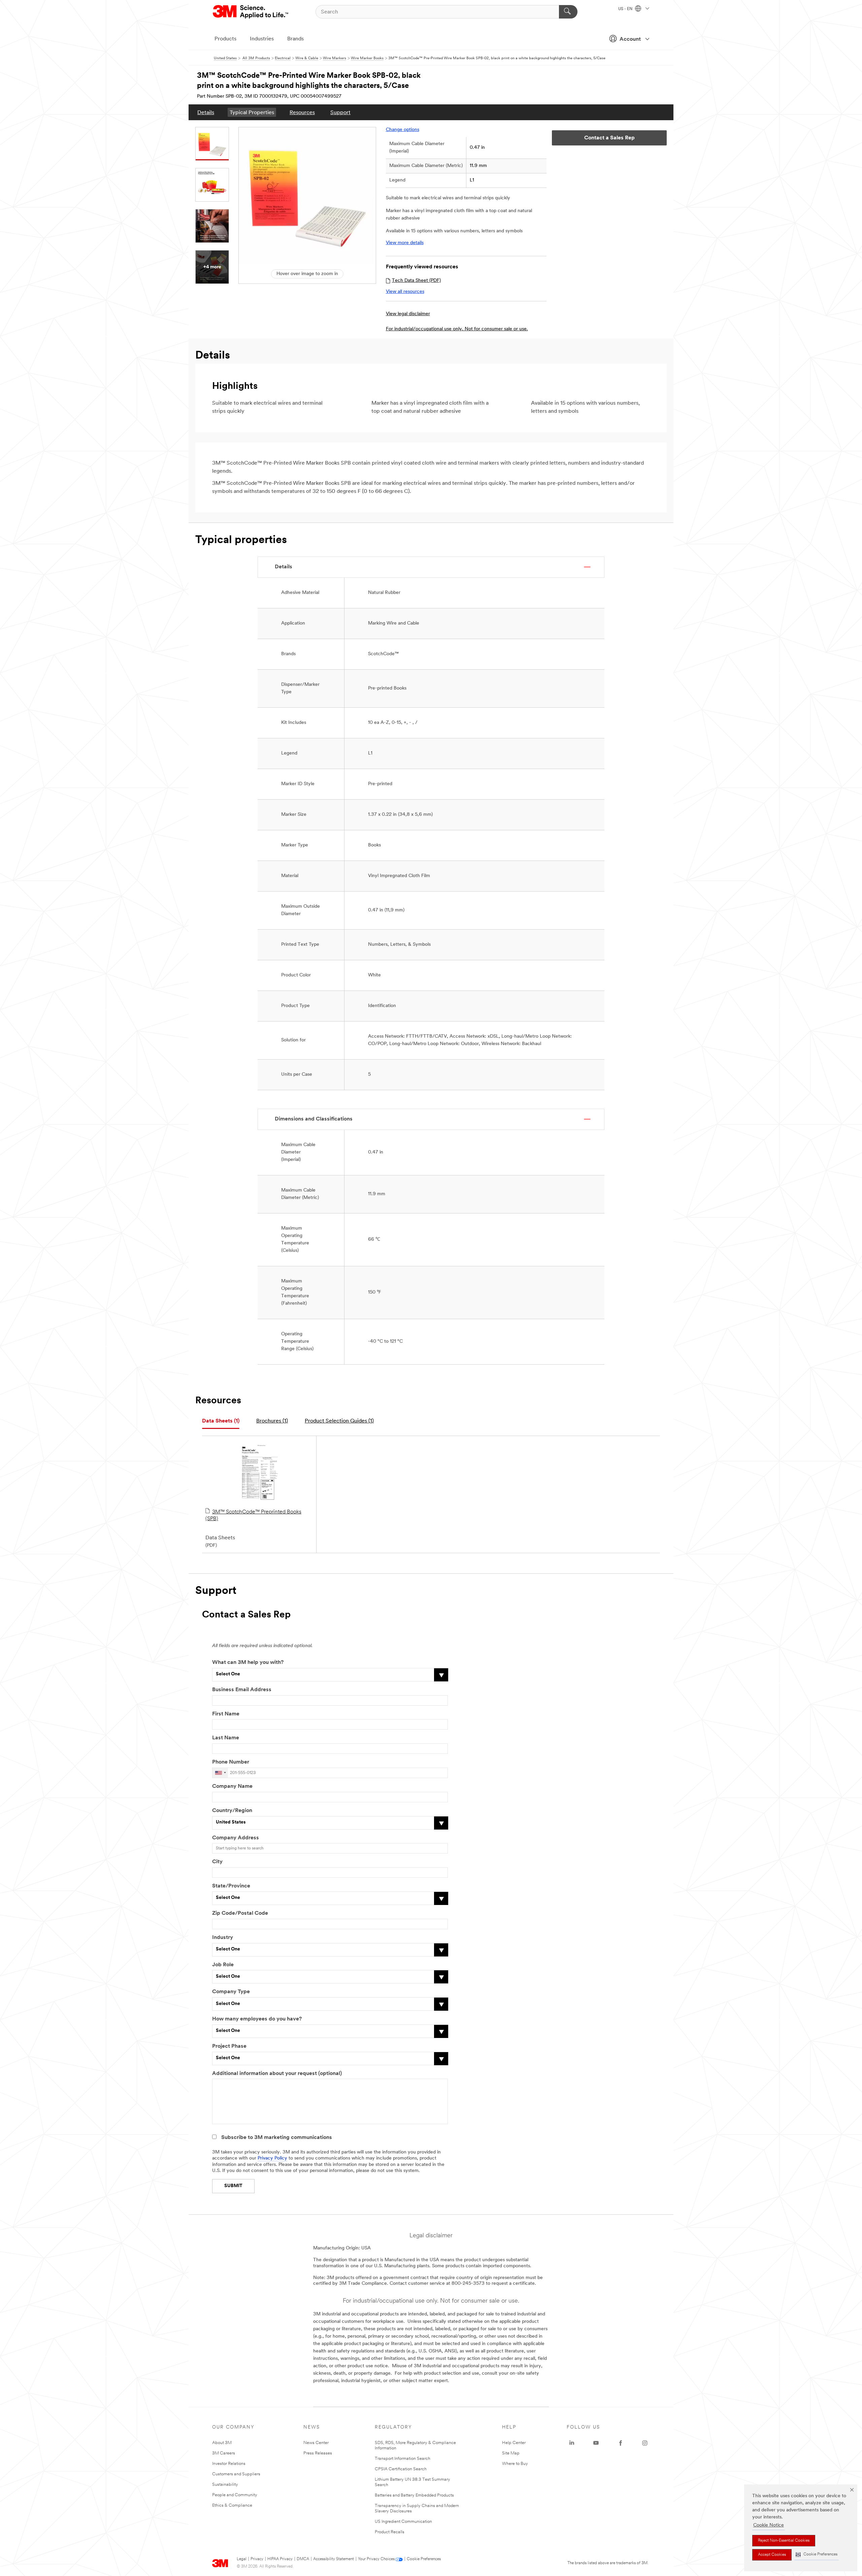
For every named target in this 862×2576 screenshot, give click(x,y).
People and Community (235, 2495)
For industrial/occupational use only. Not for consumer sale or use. (457, 329)
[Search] (568, 12)
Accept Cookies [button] (772, 2555)
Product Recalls (390, 2532)
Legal (242, 2559)
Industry (223, 1938)
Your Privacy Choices (376, 2559)
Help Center (514, 2443)
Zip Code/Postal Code (240, 1913)
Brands (295, 39)
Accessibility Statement (334, 2559)
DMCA (303, 2559)
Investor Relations (229, 2464)
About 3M (222, 2443)
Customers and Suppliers (236, 2474)
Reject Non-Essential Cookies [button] (784, 2541)
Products (225, 39)
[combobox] (220, 1773)
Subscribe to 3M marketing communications (277, 2138)
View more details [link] (405, 243)
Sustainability (225, 2485)
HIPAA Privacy (280, 2559)
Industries (262, 39)
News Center (316, 2443)
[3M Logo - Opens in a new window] (251, 12)
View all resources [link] (405, 292)
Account (630, 39)
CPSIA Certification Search (401, 2469)
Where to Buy (515, 2464)
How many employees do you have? (257, 2019)
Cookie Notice (769, 2525)
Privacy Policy (272, 2158)
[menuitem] (206, 112)
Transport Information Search (403, 2459)
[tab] (221, 1421)
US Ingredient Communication (403, 2522)
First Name (226, 1714)
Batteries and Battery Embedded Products (414, 2495)
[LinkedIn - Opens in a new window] (572, 2443)
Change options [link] (403, 130)
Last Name (226, 1738)
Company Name (232, 1786)
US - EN (626, 9)
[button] (817, 2555)
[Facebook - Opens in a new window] (621, 2443)
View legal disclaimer (408, 314)
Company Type (231, 1992)
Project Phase (229, 2046)
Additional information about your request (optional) (277, 2074)
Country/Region (232, 1811)
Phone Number (231, 1762)
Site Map (511, 2453)
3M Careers (224, 2453)
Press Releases (318, 2453)
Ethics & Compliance (232, 2505)
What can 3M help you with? (248, 1663)
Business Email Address (242, 1690)
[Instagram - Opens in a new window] (645, 2443)
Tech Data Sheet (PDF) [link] (416, 281)
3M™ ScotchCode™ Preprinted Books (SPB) (253, 1515)
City (217, 1862)
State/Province (231, 1886)
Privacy (257, 2559)
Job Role (223, 1965)
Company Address (236, 1838)
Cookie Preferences (424, 2559)
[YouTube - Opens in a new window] (596, 2443)
